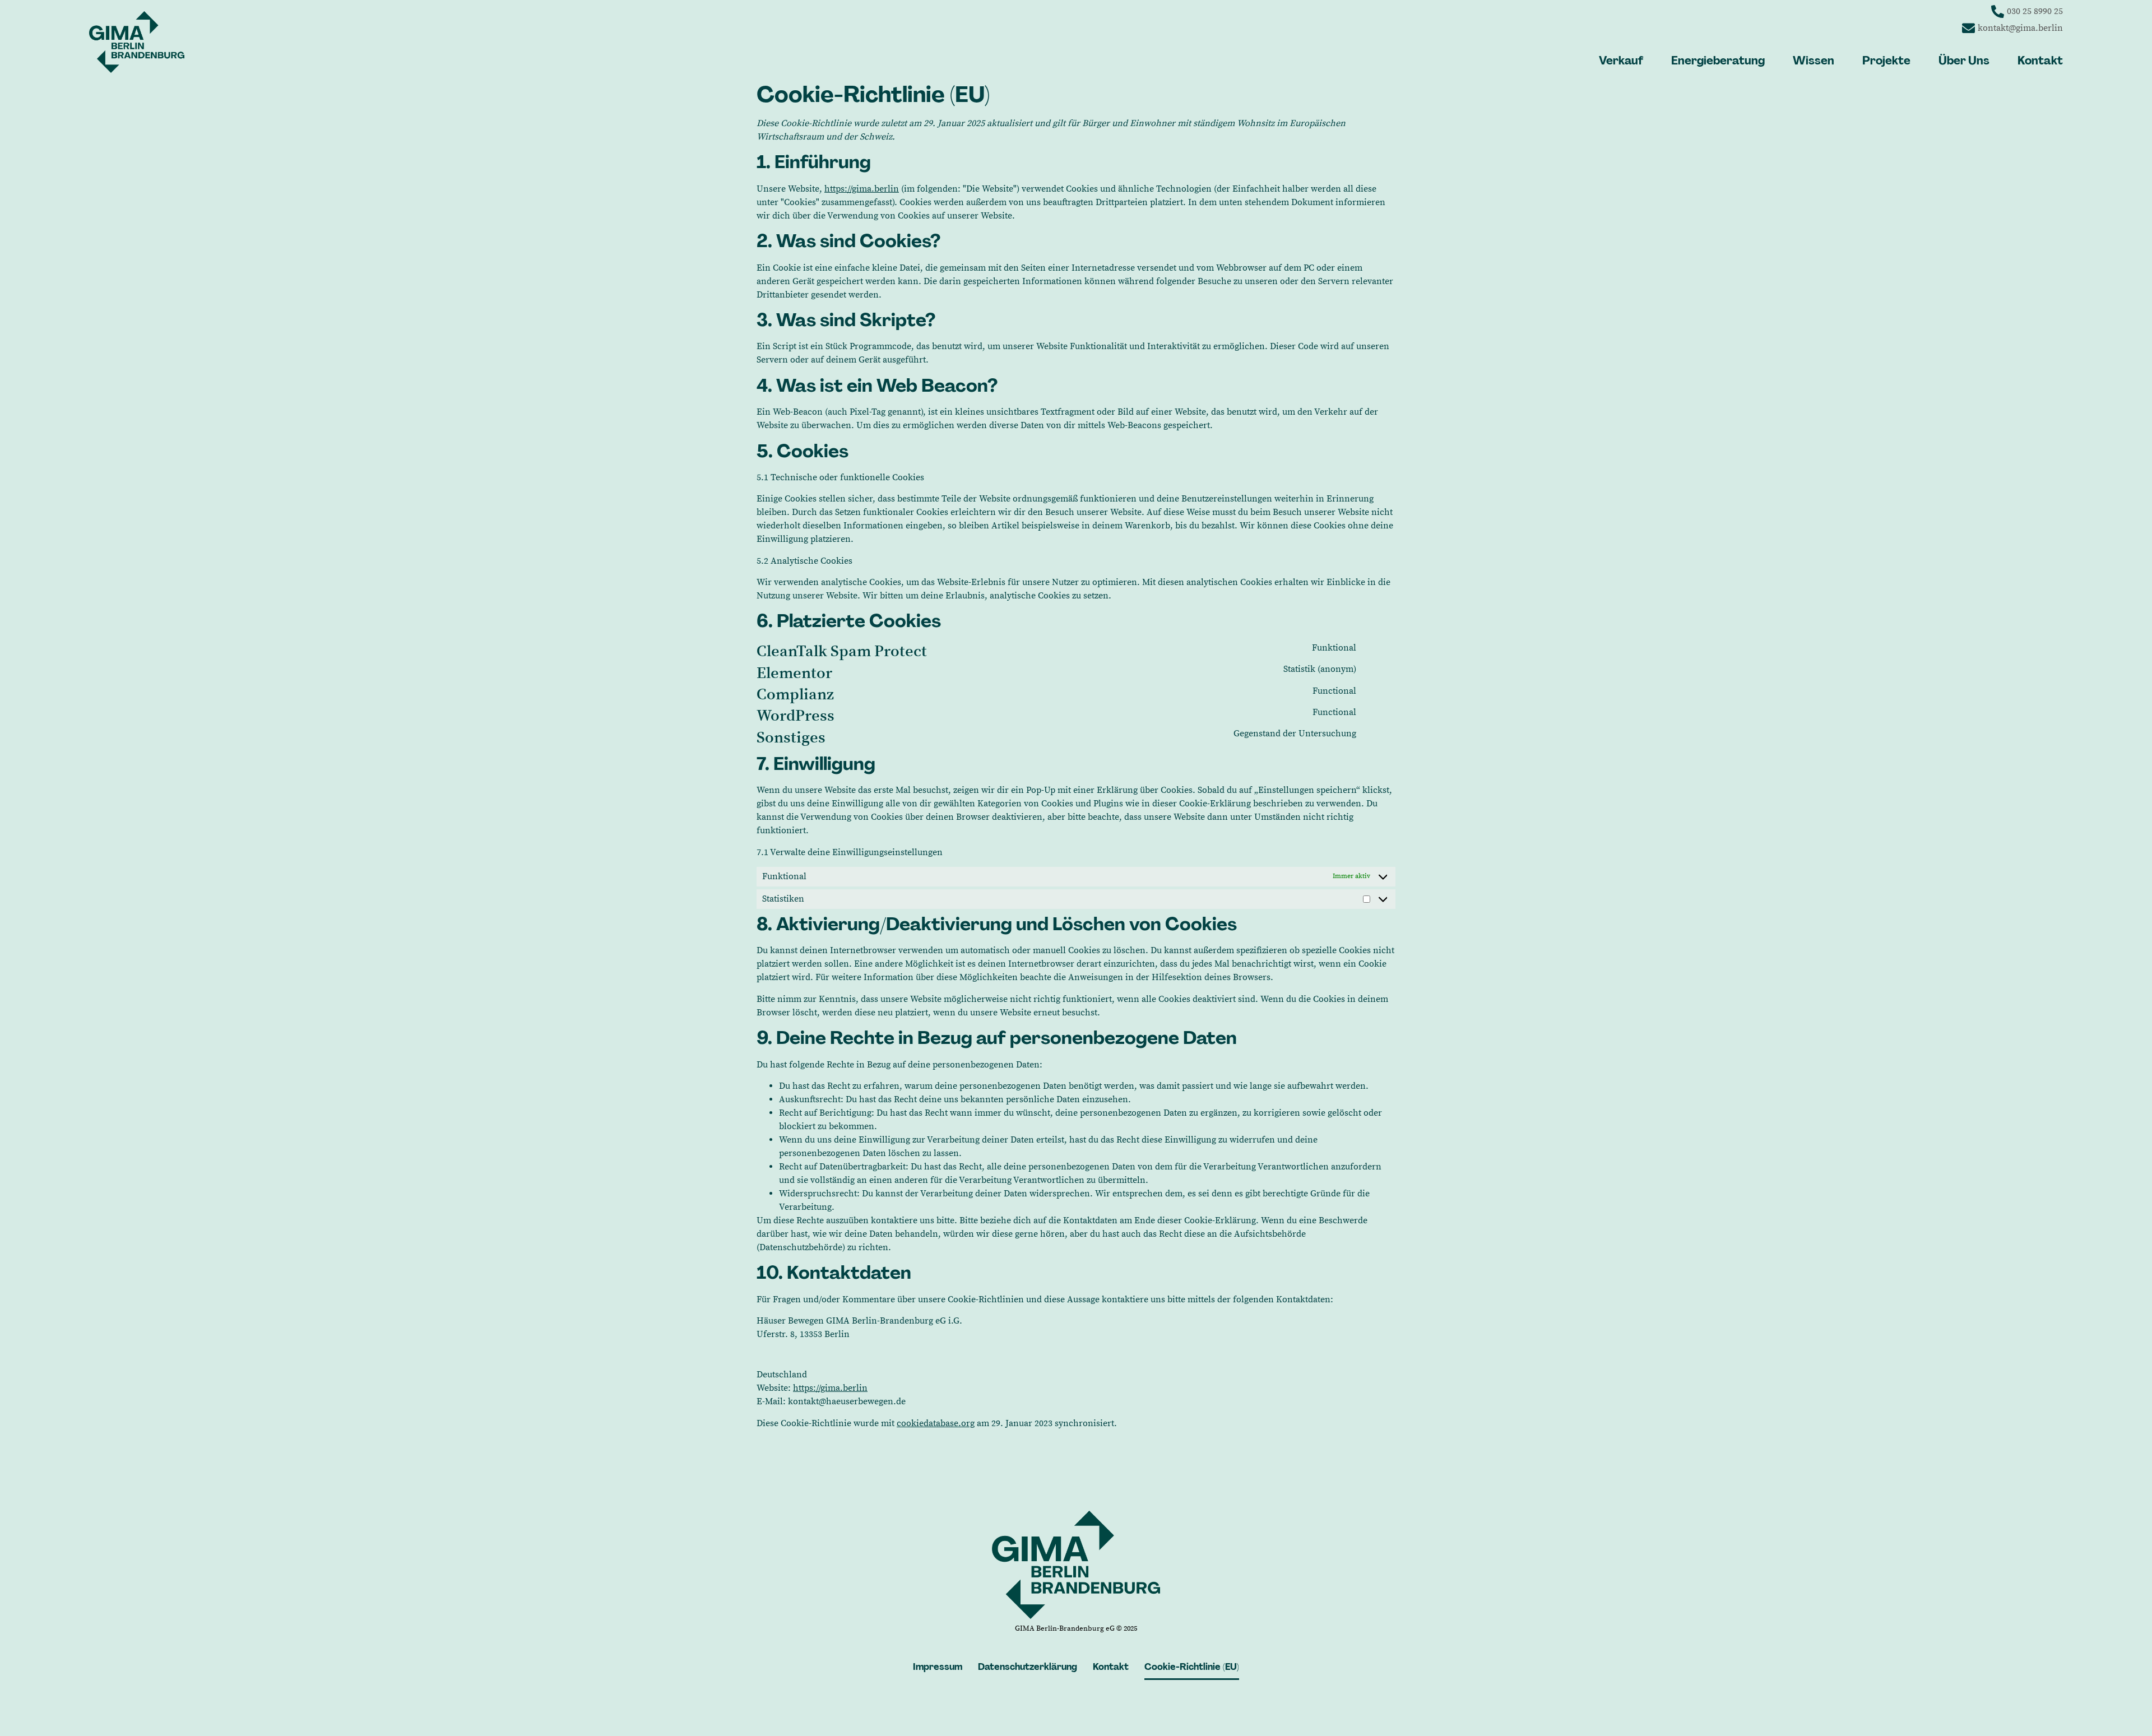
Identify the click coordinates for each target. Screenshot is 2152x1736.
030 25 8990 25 (2035, 11)
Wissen (1814, 61)
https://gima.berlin (862, 189)
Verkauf (1621, 61)
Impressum (938, 1667)
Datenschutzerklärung (1028, 1667)
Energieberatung (1718, 61)
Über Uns (1964, 61)
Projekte (1886, 61)
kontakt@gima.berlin (2020, 28)
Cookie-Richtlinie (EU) (1192, 1667)
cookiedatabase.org (936, 1423)
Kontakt (2040, 61)
